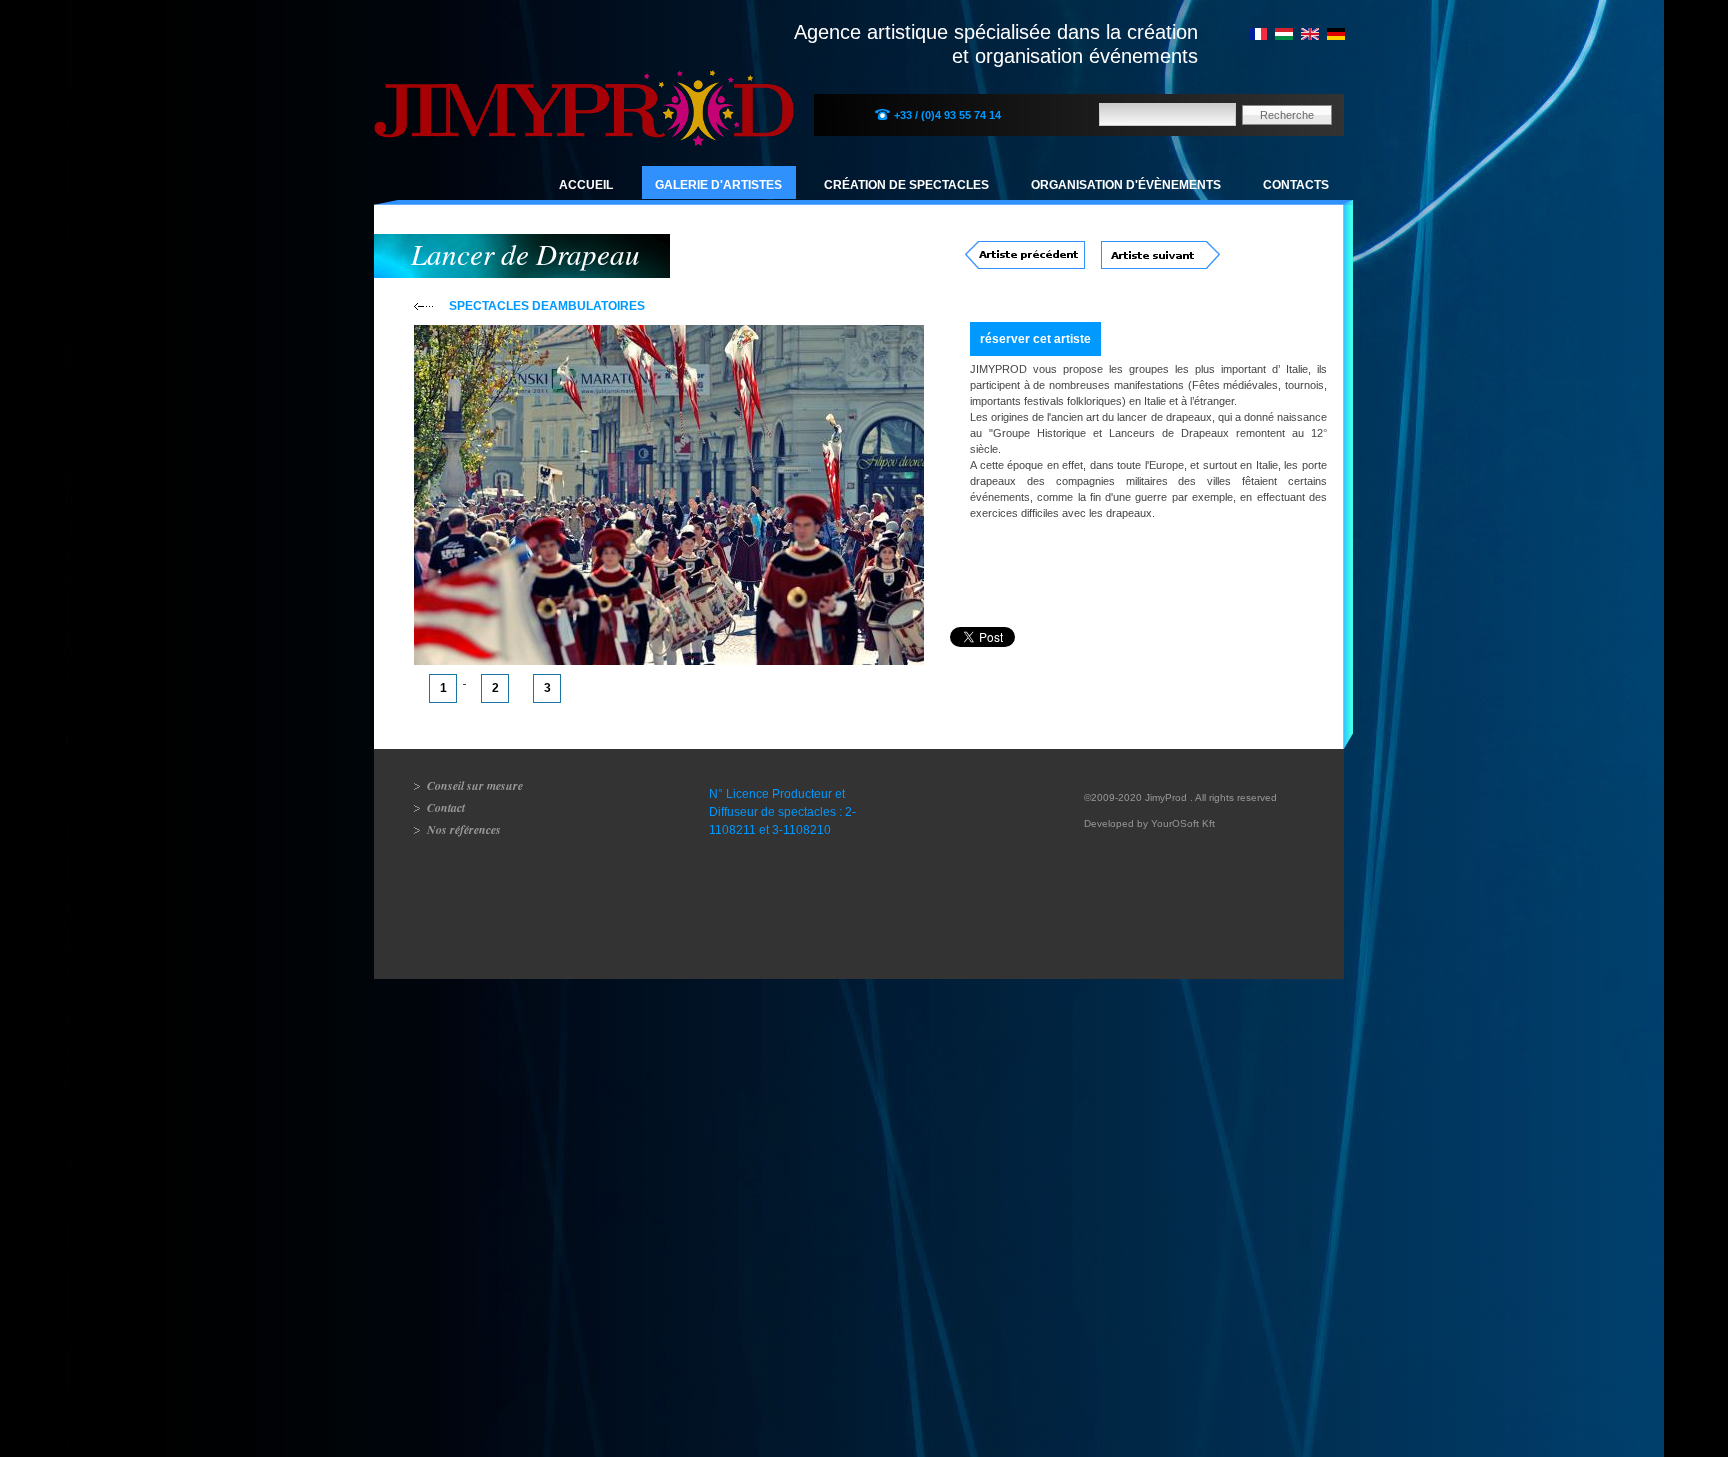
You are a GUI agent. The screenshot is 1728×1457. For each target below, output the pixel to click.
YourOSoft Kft (1183, 823)
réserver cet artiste (1035, 339)
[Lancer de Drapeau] (1258, 36)
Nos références (464, 829)
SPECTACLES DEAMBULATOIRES (547, 306)
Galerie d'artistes (718, 185)
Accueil (586, 185)
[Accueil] (584, 85)
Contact (446, 807)
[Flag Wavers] (1310, 36)
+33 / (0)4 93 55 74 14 (947, 115)
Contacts (1296, 185)
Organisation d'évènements (1126, 185)
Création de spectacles (906, 185)
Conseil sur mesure (475, 785)
